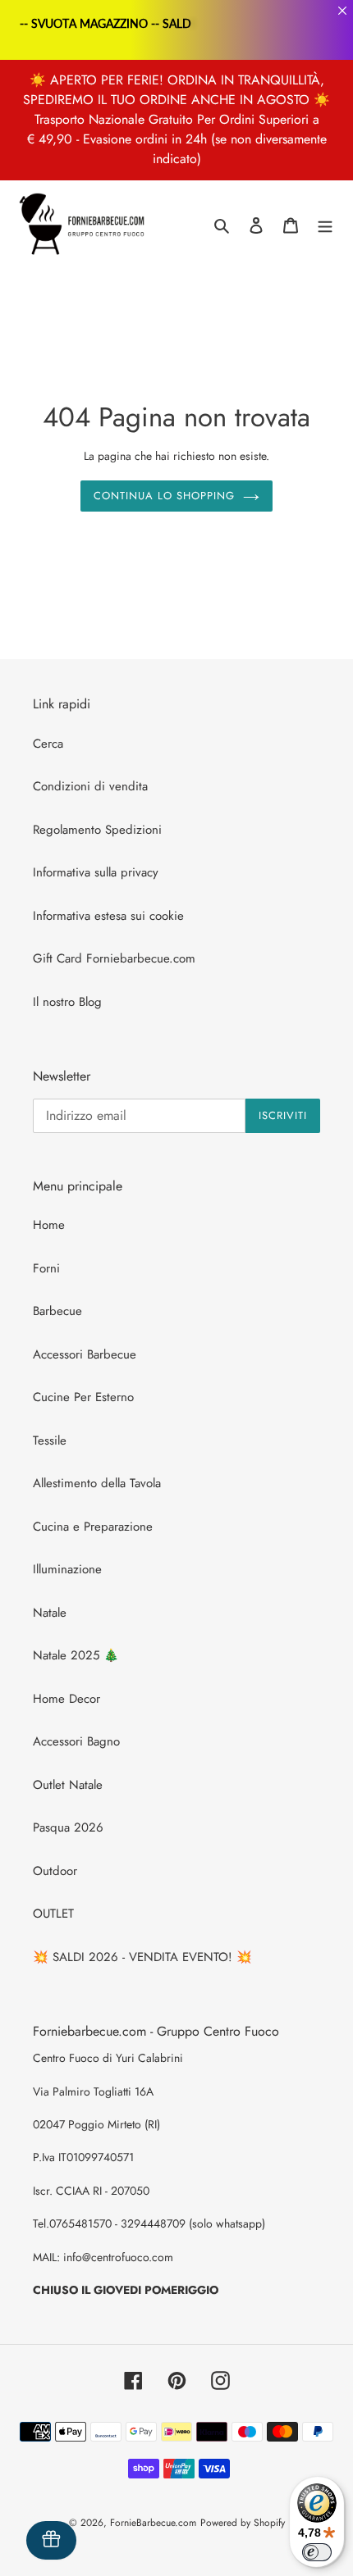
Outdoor (55, 1871)
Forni (46, 1268)
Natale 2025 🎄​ (76, 1655)
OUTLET (53, 1914)
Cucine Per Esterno (83, 1397)
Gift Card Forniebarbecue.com (114, 958)
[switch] (317, 2552)
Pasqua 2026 (68, 1827)
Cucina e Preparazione (93, 1527)
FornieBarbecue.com (153, 2523)
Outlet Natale (68, 1785)
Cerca (48, 744)
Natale (50, 1613)
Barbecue (57, 1311)
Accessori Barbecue (85, 1354)
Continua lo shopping (165, 496)
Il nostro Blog (67, 1002)
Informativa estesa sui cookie (108, 916)
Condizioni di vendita (90, 786)
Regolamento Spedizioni (97, 830)
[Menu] (325, 225)
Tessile (50, 1440)
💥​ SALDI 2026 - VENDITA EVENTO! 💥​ (142, 1957)
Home (49, 1225)
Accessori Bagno (76, 1741)
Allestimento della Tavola (97, 1483)
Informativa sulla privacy (96, 872)
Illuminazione (67, 1569)
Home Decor (66, 1699)
